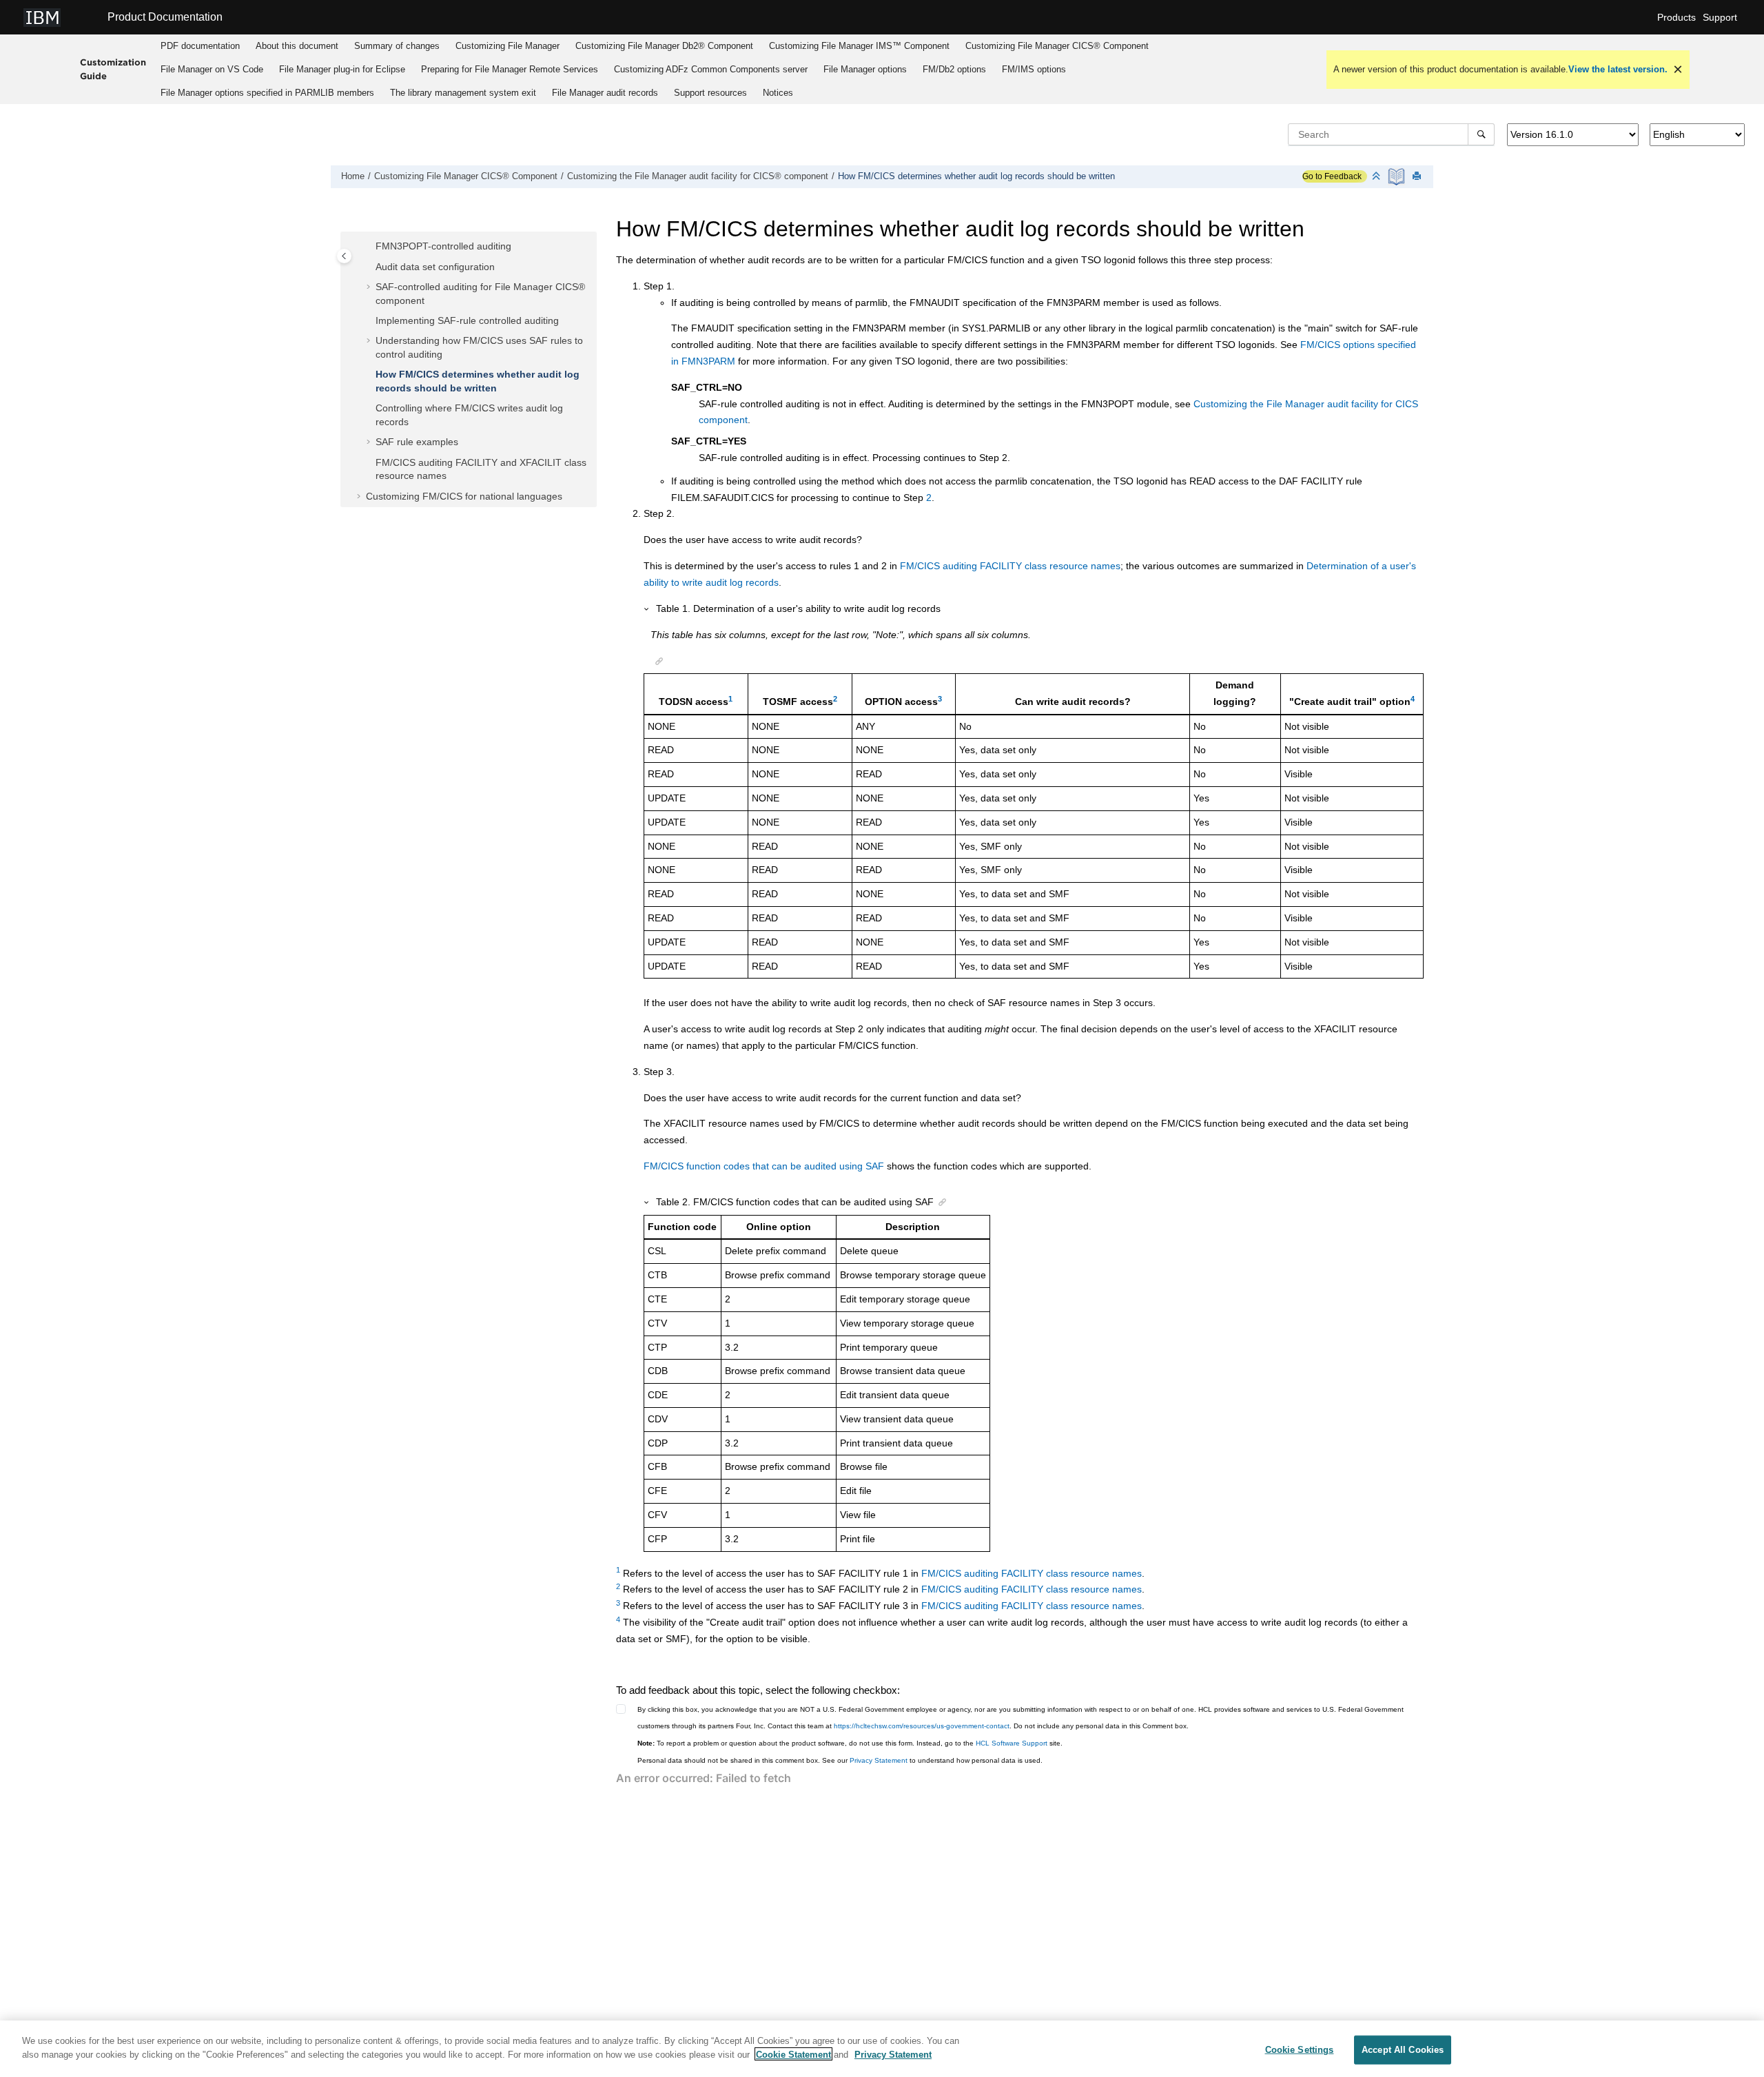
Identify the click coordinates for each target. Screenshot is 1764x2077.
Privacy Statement (879, 1760)
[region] (882, 2049)
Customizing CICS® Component (1057, 46)
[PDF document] (1398, 177)
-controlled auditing (443, 246)
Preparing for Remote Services (510, 69)
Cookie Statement (793, 2054)
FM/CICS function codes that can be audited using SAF (764, 1166)
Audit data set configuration (435, 267)
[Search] (1481, 134)
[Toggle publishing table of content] (344, 256)
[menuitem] (201, 46)
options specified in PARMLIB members (267, 93)
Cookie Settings (1300, 2050)
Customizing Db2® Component (664, 46)
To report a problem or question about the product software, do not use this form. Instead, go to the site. (850, 1743)
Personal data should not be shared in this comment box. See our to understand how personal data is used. (840, 1760)
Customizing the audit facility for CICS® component (698, 176)
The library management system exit (463, 93)
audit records (605, 93)
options (865, 69)
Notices (778, 93)
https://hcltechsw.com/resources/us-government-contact (922, 1726)
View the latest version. (1618, 69)
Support (1720, 17)
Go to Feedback (1332, 176)
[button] (370, 247)
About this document (297, 46)
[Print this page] (1418, 177)
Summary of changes (397, 46)
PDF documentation (200, 46)
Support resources (710, 93)
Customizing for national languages (464, 496)
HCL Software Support (1012, 1743)
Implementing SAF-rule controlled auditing (467, 320)
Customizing (507, 46)
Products (1676, 17)
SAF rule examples (417, 442)
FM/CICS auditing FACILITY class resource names (1010, 566)
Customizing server (711, 69)
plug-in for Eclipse (342, 69)
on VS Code (212, 69)
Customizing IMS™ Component (859, 46)
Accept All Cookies (1403, 2050)
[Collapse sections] (1377, 177)
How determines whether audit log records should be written (976, 176)
